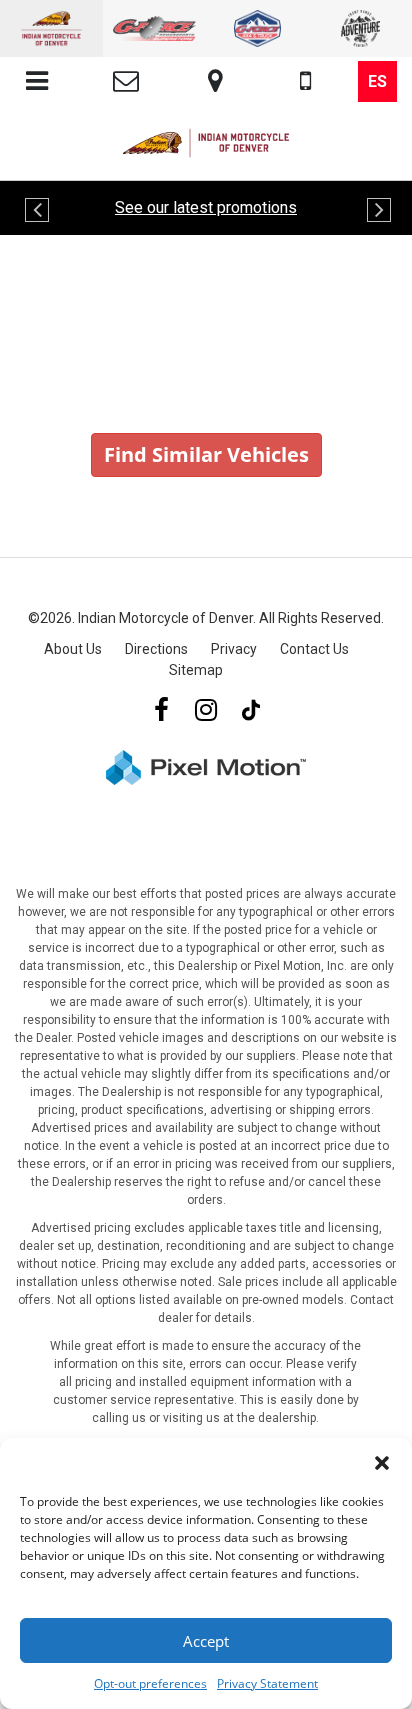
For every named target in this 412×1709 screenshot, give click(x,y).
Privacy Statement (267, 1683)
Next (377, 215)
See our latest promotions (206, 207)
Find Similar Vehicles (206, 454)
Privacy (234, 649)
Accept (206, 1641)
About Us (73, 649)
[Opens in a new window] (161, 710)
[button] (382, 1463)
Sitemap (196, 670)
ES (377, 81)
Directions (156, 649)
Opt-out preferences (150, 1683)
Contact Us (314, 649)
